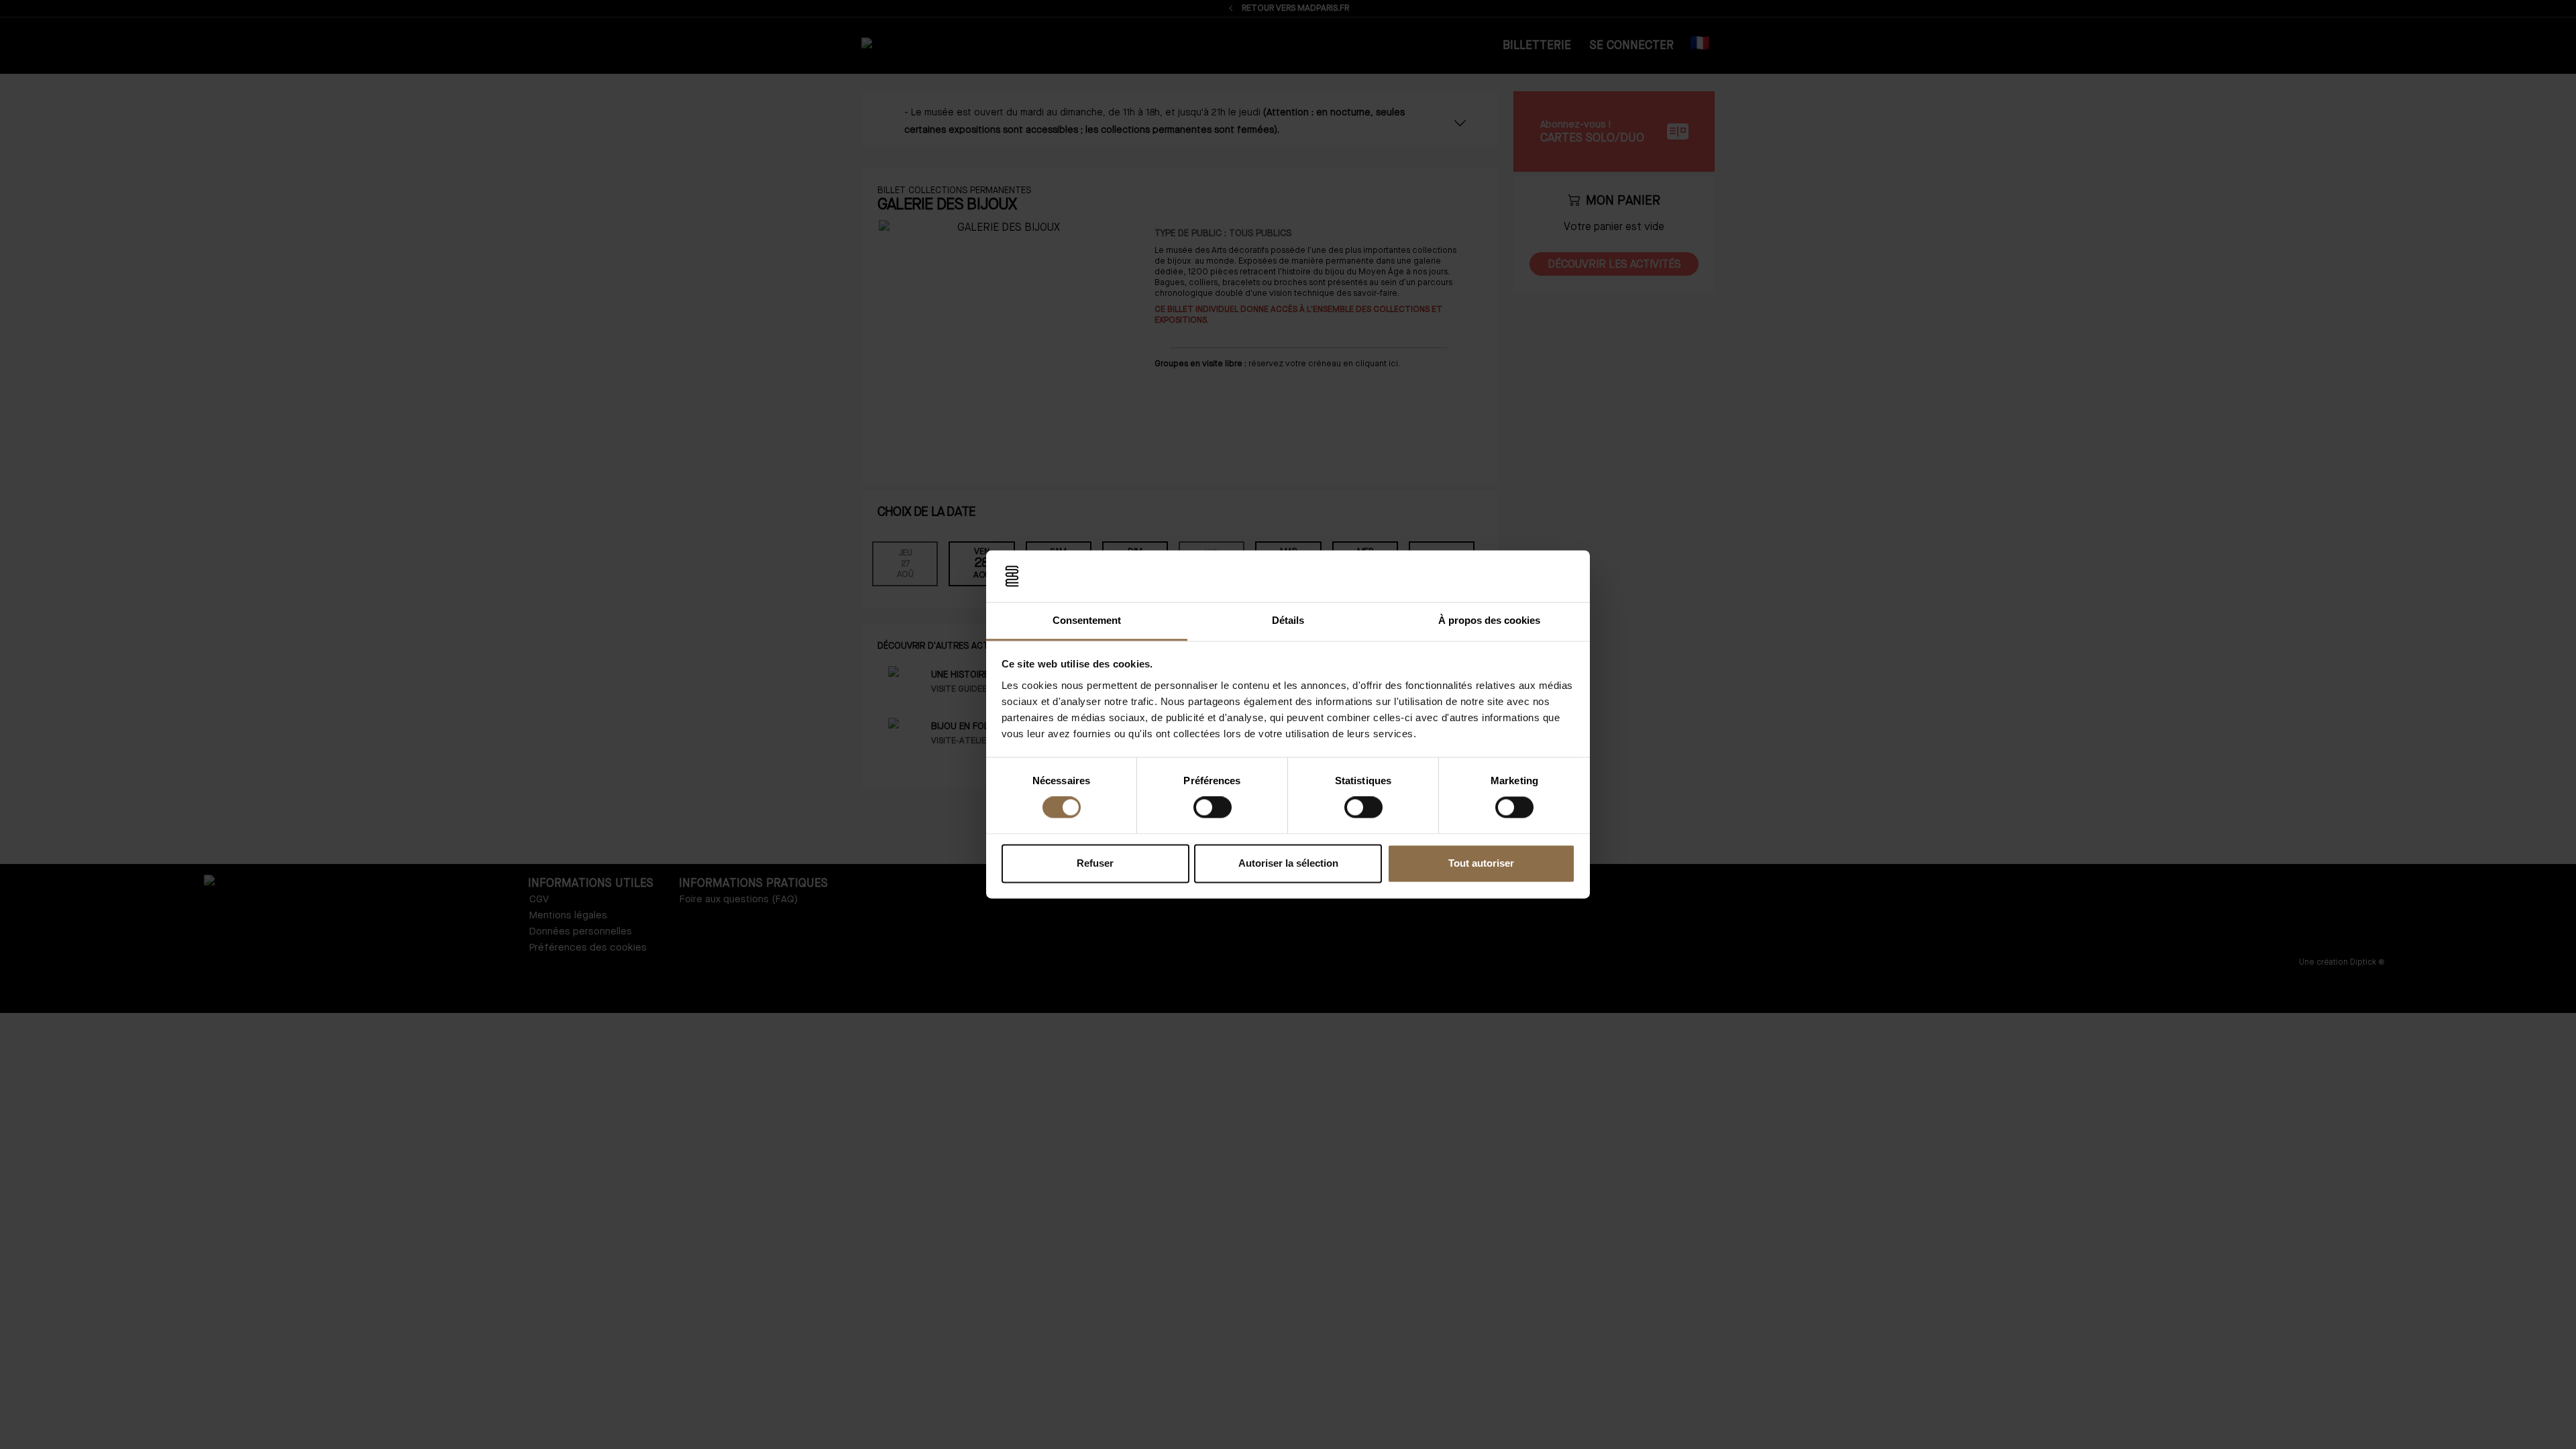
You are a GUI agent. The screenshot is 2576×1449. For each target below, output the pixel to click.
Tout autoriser (1481, 863)
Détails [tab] (1288, 620)
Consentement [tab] (1087, 620)
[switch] (1213, 808)
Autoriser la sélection (1288, 863)
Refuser (1095, 863)
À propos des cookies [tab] (1489, 620)
